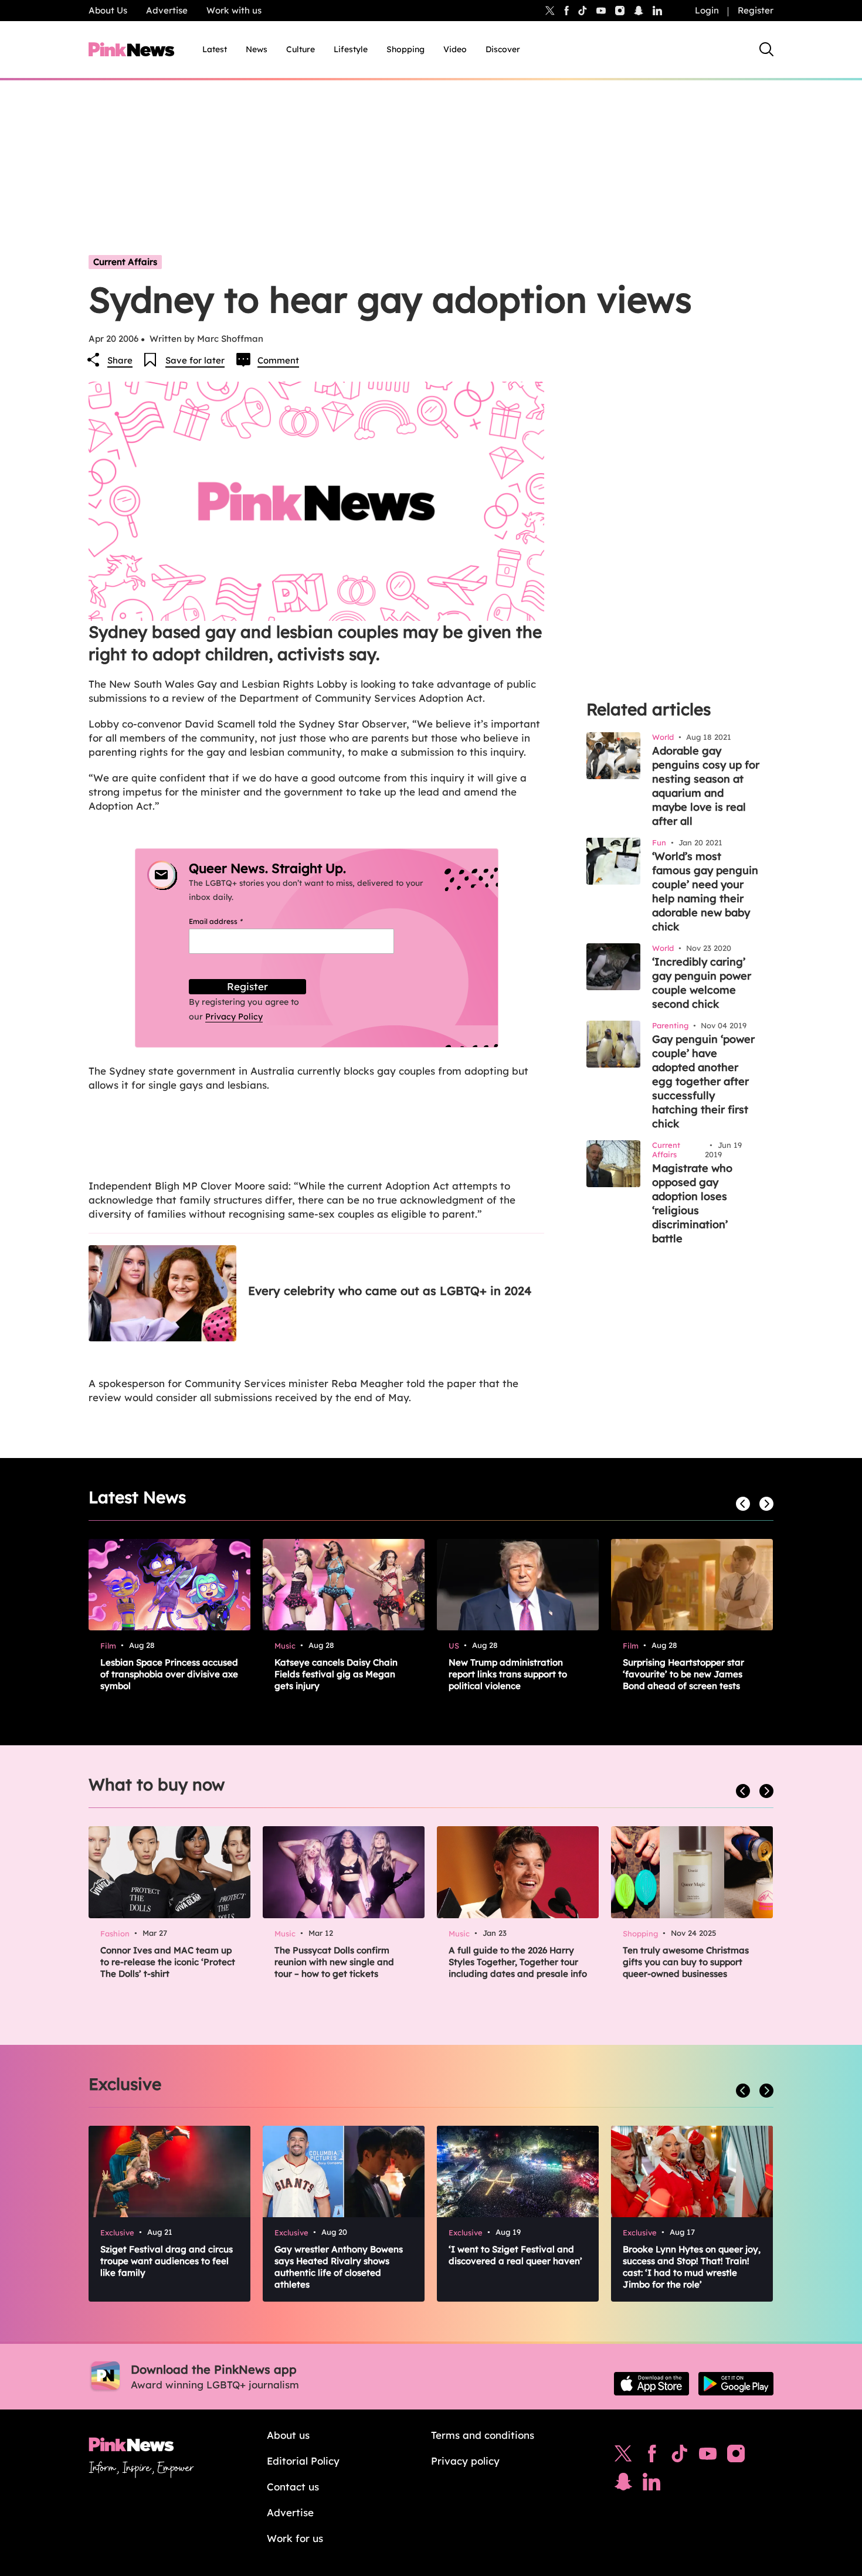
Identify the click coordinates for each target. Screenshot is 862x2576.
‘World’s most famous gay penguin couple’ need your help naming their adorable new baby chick (705, 891)
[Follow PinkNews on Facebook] (652, 2456)
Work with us (234, 10)
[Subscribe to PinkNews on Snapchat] (623, 2485)
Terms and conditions (483, 2435)
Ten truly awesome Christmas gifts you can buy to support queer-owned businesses (686, 1962)
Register (756, 10)
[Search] (766, 49)
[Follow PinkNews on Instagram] (736, 2456)
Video (455, 49)
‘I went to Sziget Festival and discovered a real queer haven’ (515, 2255)
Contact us (293, 2487)
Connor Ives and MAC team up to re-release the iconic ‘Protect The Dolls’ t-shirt (168, 1962)
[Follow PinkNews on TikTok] (680, 2456)
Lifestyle (351, 49)
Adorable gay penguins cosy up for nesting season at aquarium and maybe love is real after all (706, 786)
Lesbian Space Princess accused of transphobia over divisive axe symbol (169, 1674)
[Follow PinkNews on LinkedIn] (657, 11)
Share (120, 360)
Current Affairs (125, 262)
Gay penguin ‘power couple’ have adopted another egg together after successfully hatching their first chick (703, 1081)
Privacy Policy (234, 1017)
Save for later (195, 360)
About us (288, 2435)
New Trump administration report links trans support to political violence (508, 1674)
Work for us (295, 2538)
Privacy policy (465, 2461)
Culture (301, 49)
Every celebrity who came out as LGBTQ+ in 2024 (390, 1291)
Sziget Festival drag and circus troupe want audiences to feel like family (167, 2261)
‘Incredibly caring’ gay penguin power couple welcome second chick (702, 983)
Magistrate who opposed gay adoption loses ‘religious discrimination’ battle (692, 1203)
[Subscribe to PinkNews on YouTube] (708, 2456)
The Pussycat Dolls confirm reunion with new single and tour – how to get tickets (334, 1962)
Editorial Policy (303, 2461)
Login (707, 10)
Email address (230, 921)
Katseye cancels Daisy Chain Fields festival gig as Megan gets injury (336, 1674)
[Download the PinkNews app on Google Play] (736, 2384)
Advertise (167, 10)
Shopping (405, 49)
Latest (215, 49)
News (257, 49)
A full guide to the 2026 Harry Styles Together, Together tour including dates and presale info (518, 1962)
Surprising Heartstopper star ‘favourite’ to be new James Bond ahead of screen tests (683, 1674)
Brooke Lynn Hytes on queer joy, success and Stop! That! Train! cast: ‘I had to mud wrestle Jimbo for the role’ (692, 2267)
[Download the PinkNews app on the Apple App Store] (651, 2384)
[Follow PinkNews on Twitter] (623, 2456)
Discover (503, 49)
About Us (108, 10)
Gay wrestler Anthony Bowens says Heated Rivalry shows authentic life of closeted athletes (339, 2267)
